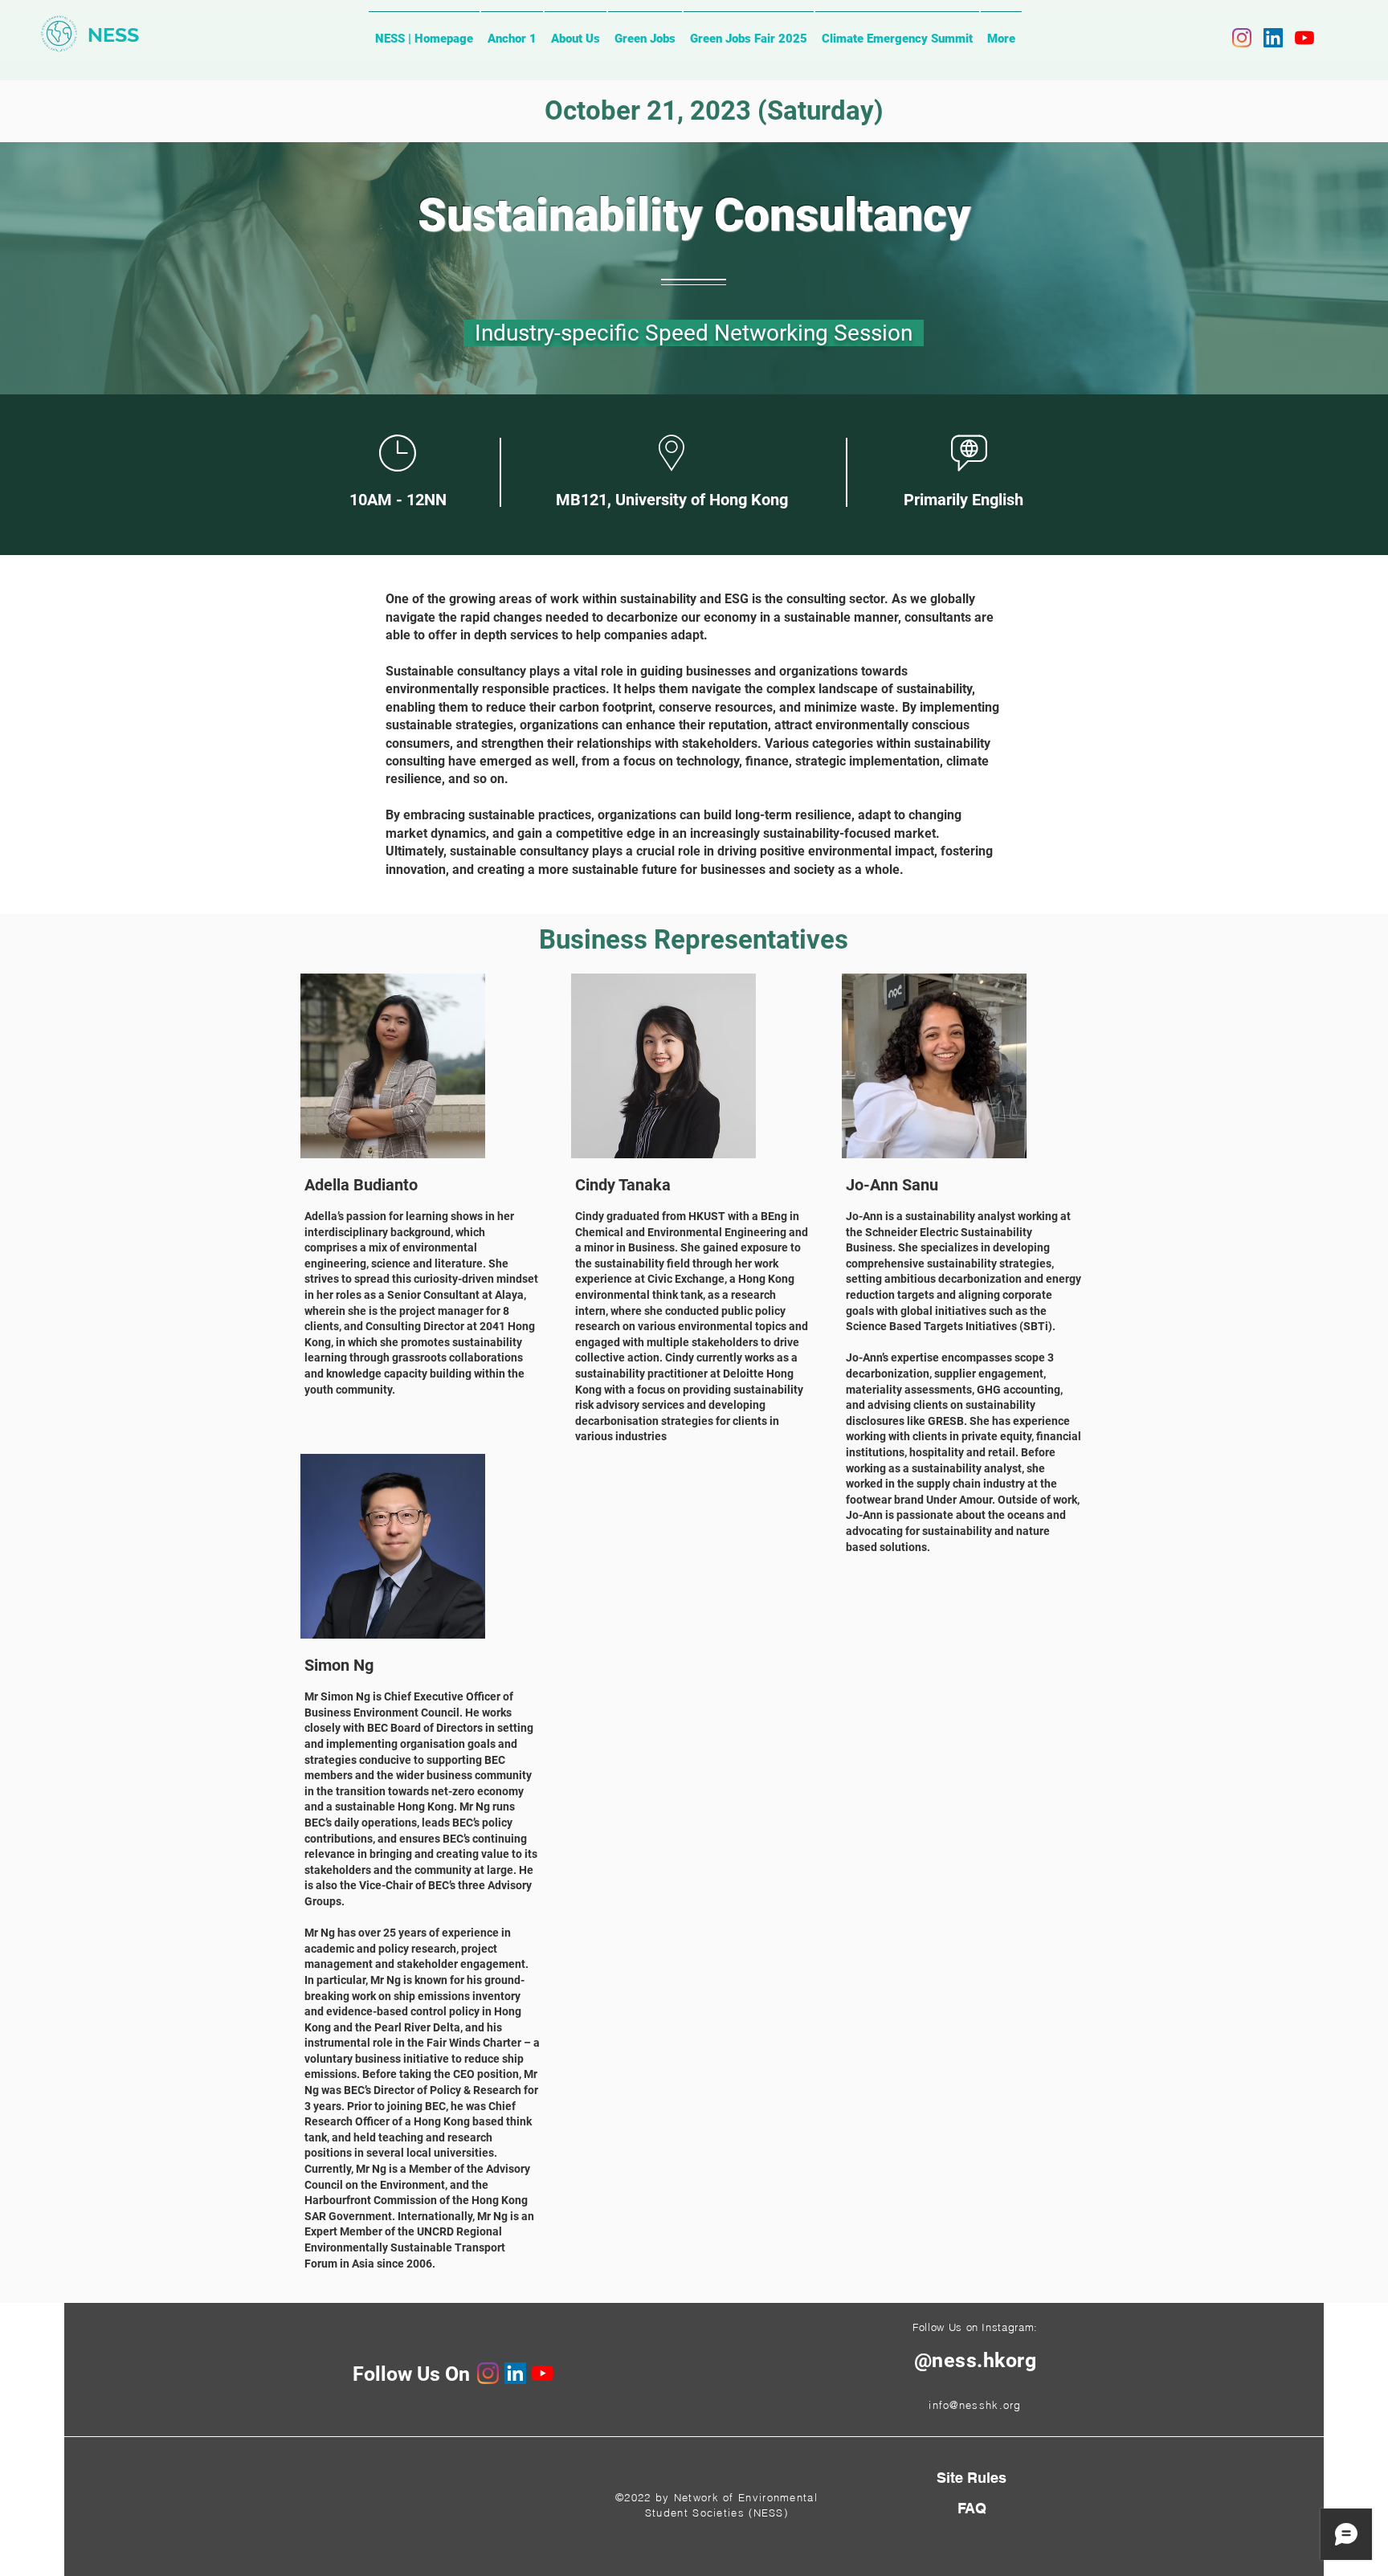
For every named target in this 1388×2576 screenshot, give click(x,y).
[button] (972, 2508)
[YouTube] (1304, 38)
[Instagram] (1242, 38)
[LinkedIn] (1273, 38)
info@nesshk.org (975, 2405)
